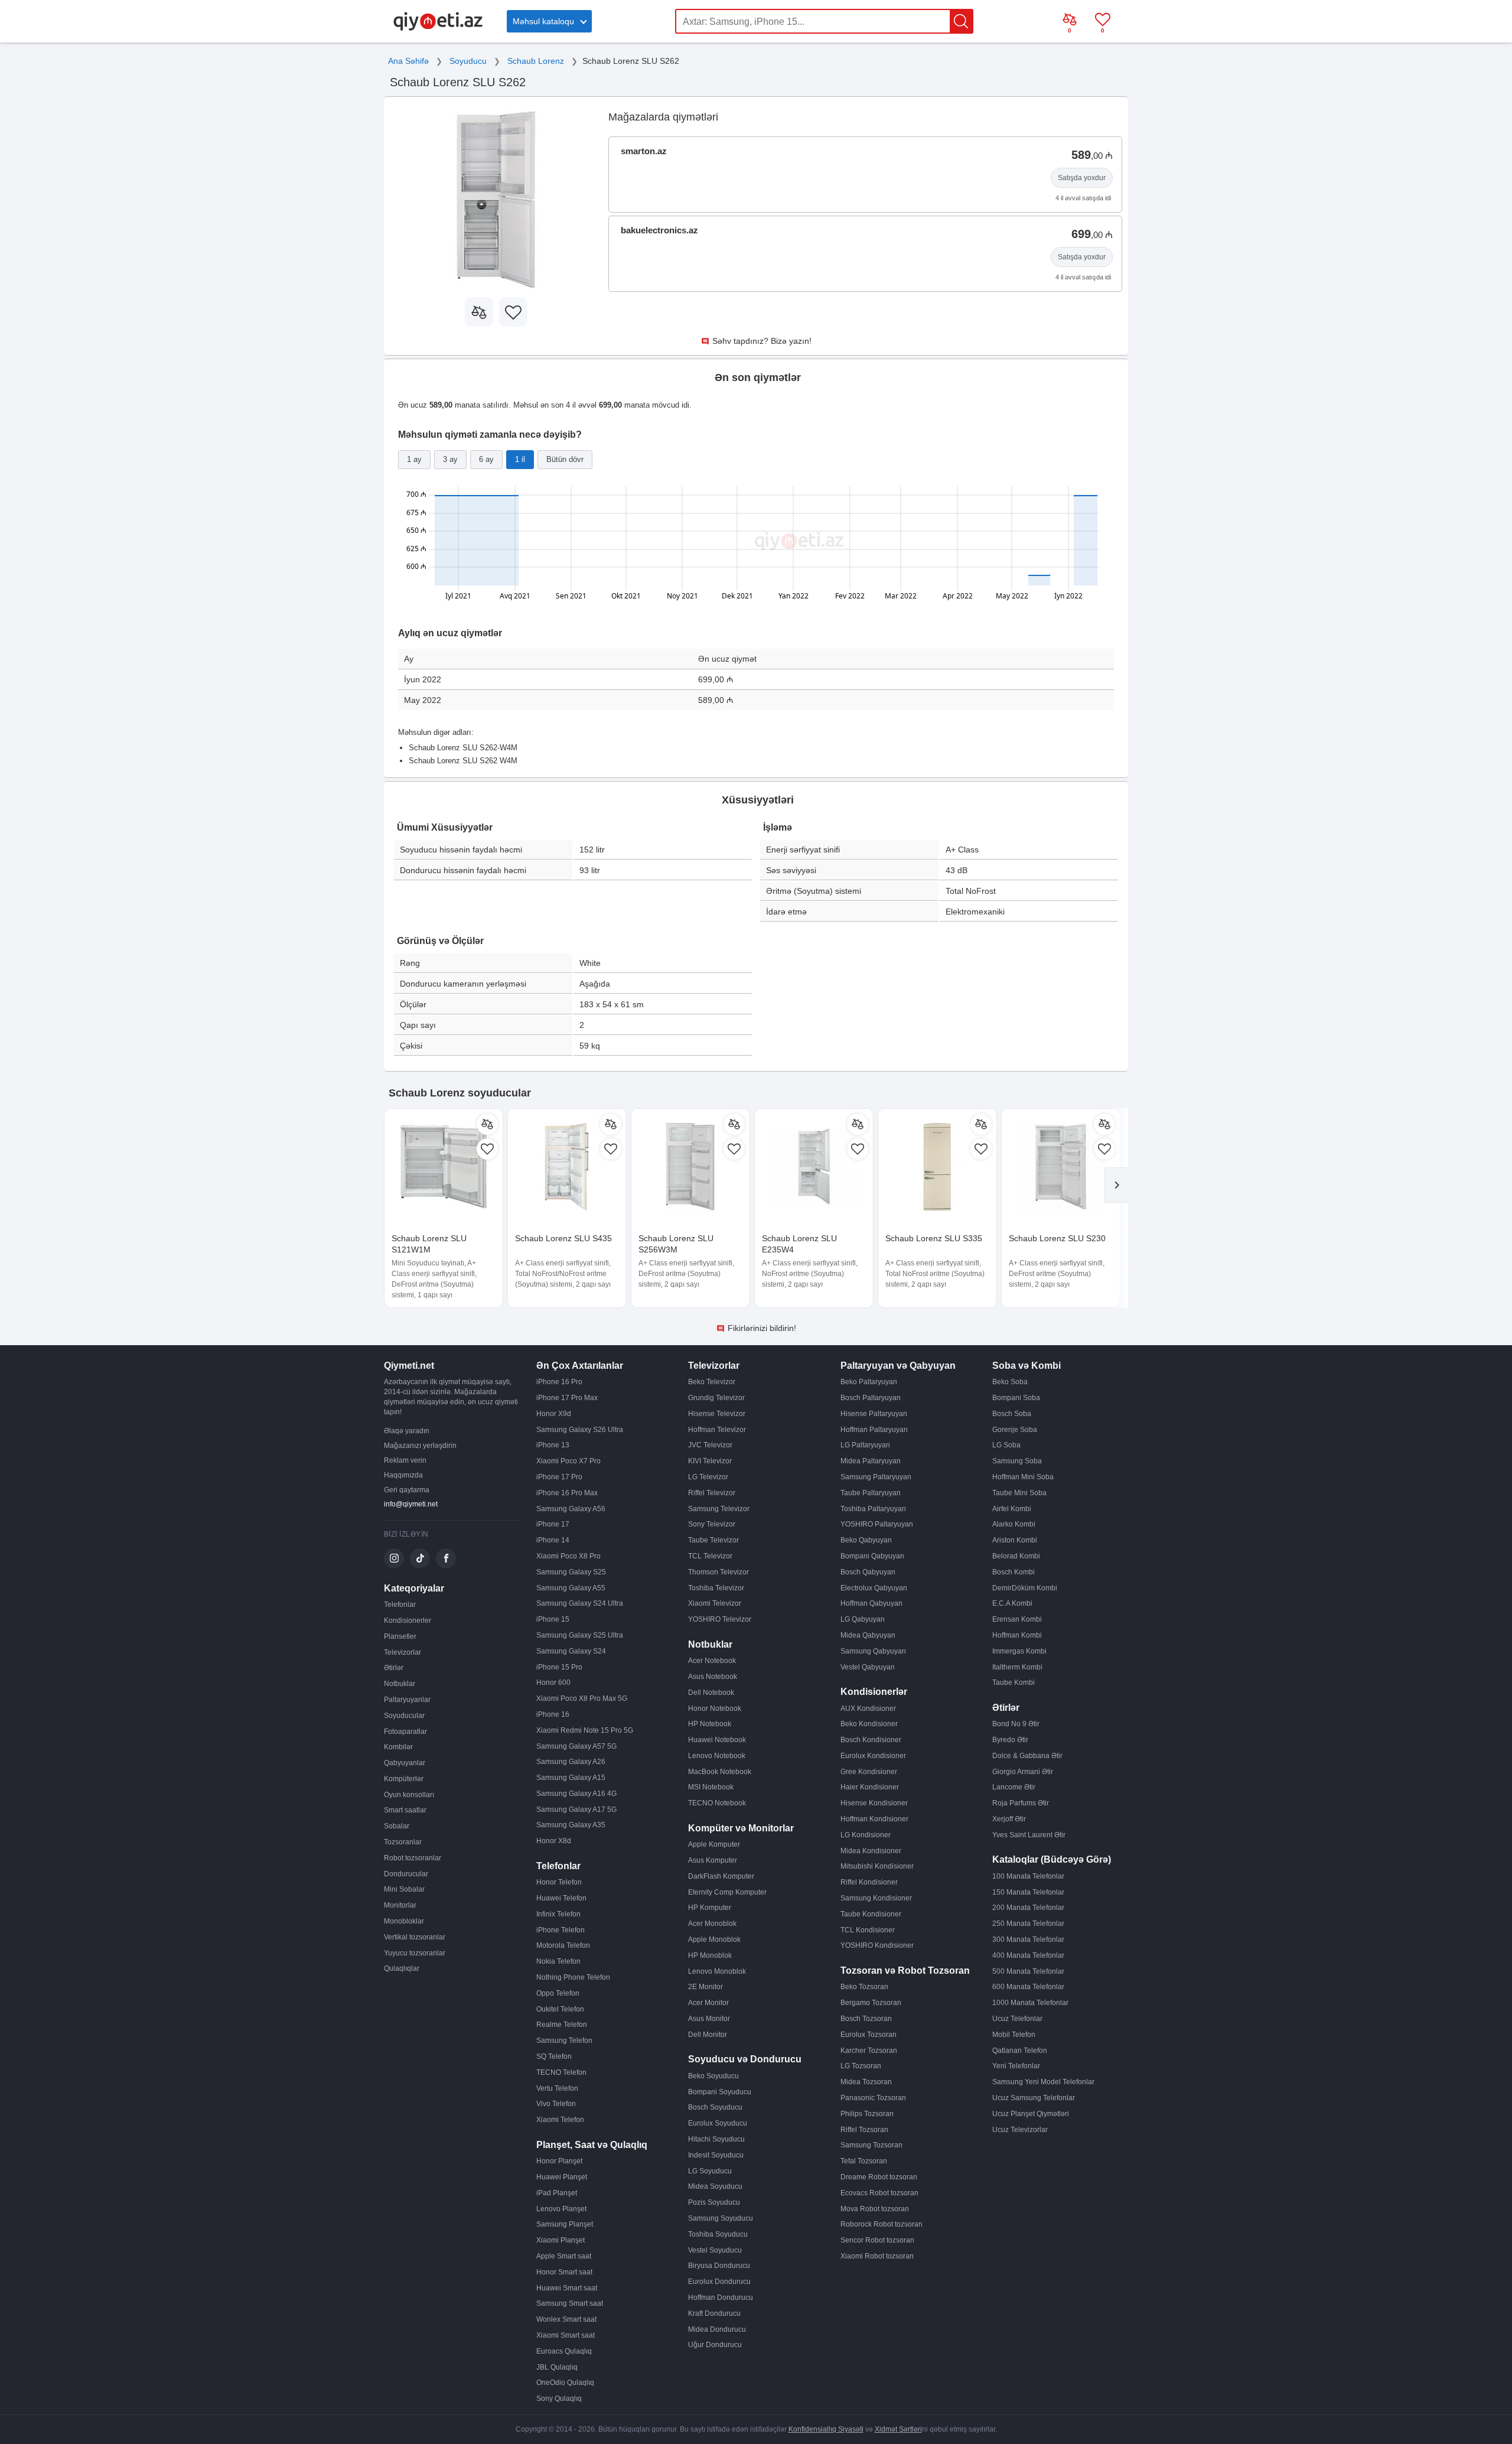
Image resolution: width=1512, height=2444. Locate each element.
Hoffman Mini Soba (1023, 1477)
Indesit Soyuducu (716, 2155)
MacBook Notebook (720, 1772)
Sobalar (397, 1826)
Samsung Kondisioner (876, 1898)
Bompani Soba (1016, 1398)
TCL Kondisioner (868, 1930)
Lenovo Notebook (717, 1756)
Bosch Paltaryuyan (871, 1398)
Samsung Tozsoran (871, 2145)
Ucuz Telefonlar (1017, 2019)
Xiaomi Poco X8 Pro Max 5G (582, 1698)
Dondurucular (406, 1874)
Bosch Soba (1012, 1414)
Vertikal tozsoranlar (415, 1937)
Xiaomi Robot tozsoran (877, 2256)
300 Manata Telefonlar (1028, 1939)
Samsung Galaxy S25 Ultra (580, 1635)
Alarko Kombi (1014, 1524)
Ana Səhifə (408, 61)
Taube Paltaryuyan (871, 1493)
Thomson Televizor (718, 1572)
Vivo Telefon (556, 2104)
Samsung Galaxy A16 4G (576, 1794)
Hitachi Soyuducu (716, 2139)
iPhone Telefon (561, 1930)
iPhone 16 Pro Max (567, 1493)
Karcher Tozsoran (869, 2051)
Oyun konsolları (409, 1795)
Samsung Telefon (564, 2041)
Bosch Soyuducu (715, 2107)
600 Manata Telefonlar (1028, 1987)
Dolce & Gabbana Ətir (1027, 1756)
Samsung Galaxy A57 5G (576, 1746)
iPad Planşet (557, 2193)
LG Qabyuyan (863, 1619)
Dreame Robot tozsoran (879, 2177)
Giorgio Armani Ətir (1023, 1772)
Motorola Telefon (563, 1945)
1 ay (414, 459)
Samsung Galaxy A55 (571, 1588)
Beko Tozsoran (864, 1987)
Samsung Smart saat (570, 2303)
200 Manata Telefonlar (1028, 1908)
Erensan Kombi (1017, 1619)
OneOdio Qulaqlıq (565, 2383)
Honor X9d (554, 1414)
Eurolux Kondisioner (873, 1756)
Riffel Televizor (712, 1493)
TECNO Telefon (561, 2072)
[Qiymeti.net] (438, 28)
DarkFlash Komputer (721, 1876)
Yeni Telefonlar (1016, 2066)
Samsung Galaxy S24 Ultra (580, 1603)
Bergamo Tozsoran (871, 2003)
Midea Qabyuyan (868, 1635)
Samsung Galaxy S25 (571, 1572)
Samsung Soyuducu (721, 2218)
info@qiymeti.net (411, 1504)
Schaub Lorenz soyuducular (460, 1093)
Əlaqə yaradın (407, 1431)
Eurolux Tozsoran (869, 2035)
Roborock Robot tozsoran (882, 2224)
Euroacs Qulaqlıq (564, 2351)
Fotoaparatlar (405, 1732)
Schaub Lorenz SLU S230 (1057, 1238)
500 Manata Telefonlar (1028, 1971)
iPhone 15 (553, 1619)
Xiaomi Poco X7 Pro (568, 1461)
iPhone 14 (553, 1540)
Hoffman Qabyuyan (871, 1603)
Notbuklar (400, 1684)
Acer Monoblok (712, 1924)
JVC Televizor (710, 1445)
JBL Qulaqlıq (557, 2367)
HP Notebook (710, 1724)
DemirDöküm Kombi (1025, 1588)
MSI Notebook (711, 1787)
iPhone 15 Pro (559, 1667)
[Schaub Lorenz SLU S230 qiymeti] (1061, 1168)
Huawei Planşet (562, 2177)
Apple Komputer (714, 1844)
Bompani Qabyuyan (872, 1556)
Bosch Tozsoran (866, 2019)
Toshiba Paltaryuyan (873, 1509)
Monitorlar (400, 1905)
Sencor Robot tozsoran (877, 2240)
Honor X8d (554, 1841)
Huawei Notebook (717, 1740)
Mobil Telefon (1014, 2035)
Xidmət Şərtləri (898, 2429)
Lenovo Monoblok (717, 1971)
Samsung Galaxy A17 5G (576, 1810)
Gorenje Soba (1015, 1430)
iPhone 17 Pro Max (567, 1398)
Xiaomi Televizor (715, 1603)
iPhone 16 (553, 1714)
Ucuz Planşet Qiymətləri (1031, 2114)
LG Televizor (708, 1477)
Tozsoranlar (403, 1842)
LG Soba (1006, 1445)
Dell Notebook (711, 1693)
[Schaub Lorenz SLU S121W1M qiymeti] (444, 1168)
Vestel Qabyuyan (868, 1667)
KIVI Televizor (710, 1461)
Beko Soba (1010, 1382)
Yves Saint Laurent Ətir (1029, 1835)
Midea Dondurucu (717, 2329)
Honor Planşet (559, 2161)
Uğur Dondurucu (715, 2345)
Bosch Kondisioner (871, 1740)
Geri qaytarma (407, 1490)
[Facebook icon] (446, 1558)
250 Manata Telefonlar (1028, 1924)
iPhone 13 (553, 1445)
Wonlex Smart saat (566, 2319)
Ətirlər (394, 1668)
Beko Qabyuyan (866, 1540)
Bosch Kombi (1014, 1572)
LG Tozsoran (861, 2066)
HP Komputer (710, 1908)
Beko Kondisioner (869, 1724)
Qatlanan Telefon (1020, 2051)
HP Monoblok (710, 1955)
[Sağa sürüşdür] (1116, 1185)
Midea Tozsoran (866, 2082)
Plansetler (400, 1636)
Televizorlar (403, 1652)
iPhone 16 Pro (559, 1382)
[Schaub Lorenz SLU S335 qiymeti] (937, 1168)
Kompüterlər (404, 1779)
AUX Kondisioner (868, 1708)
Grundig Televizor (716, 1398)
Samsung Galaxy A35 (571, 1825)
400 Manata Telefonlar (1028, 1955)
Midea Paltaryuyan (871, 1461)
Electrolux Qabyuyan (874, 1588)
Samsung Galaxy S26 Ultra (580, 1430)
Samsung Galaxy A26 (571, 1762)
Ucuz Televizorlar (1020, 2130)
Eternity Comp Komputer (727, 1892)
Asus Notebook (713, 1677)
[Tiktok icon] (420, 1558)
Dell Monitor (708, 2035)
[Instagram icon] (394, 1558)
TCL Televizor (710, 1556)
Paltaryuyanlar (407, 1700)
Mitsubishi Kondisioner (877, 1866)
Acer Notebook (712, 1661)
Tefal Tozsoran (864, 2161)
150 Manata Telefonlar (1028, 1892)
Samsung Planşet (565, 2224)
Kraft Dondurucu (714, 2313)
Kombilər (398, 1747)
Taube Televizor (713, 1540)
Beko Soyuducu (713, 2076)
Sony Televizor (712, 1524)
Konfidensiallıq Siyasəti (826, 2429)
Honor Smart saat (564, 2272)
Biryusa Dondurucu (719, 2266)
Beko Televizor (712, 1382)
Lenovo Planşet (561, 2209)
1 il (520, 459)
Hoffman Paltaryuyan (874, 1430)
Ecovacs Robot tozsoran (879, 2193)
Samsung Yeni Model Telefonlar (1043, 2082)
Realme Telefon (562, 2025)
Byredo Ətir (1010, 1740)
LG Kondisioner (866, 1835)
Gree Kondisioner (869, 1772)
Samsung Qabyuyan (873, 1651)
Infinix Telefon (558, 1914)
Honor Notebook (715, 1708)
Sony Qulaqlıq (559, 2399)
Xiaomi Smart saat (566, 2335)
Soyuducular (404, 1716)
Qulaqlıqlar (402, 1968)
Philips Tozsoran (867, 2114)
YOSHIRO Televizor (720, 1619)
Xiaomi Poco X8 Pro (568, 1556)
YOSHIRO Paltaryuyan (877, 1524)
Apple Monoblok (714, 1939)
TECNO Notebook (717, 1803)
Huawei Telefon (561, 1898)
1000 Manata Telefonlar (1030, 2003)
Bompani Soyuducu (720, 2092)
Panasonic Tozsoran (873, 2098)
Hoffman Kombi (1017, 1635)
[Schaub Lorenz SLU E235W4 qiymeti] (814, 1168)
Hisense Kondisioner (874, 1803)
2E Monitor (706, 1987)
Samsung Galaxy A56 (571, 1509)
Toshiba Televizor (716, 1588)
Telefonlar (400, 1605)
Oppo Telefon (558, 1993)
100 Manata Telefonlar (1028, 1876)
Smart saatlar (405, 1810)
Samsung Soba (1017, 1461)
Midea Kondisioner (871, 1851)
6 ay (486, 459)
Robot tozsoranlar (413, 1858)
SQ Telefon (554, 2056)
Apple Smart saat (564, 2256)
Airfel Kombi (1012, 1509)
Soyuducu (468, 61)
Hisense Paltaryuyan (874, 1414)
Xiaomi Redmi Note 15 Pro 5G (585, 1730)
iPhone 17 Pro (559, 1477)
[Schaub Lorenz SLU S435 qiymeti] (567, 1168)
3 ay (450, 459)
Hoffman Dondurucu (721, 2297)
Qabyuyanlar (405, 1763)
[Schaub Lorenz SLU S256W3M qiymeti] (690, 1168)
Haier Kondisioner (870, 1787)
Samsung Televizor (719, 1509)
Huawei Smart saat (567, 2288)
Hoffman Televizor (717, 1430)
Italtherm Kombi (1017, 1667)
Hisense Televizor (717, 1414)
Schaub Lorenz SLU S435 (563, 1238)
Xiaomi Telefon (560, 2120)
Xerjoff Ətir (1009, 1819)
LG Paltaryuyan (865, 1445)
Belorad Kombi (1016, 1556)
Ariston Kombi (1015, 1540)
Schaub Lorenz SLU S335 (934, 1238)
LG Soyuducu (710, 2171)
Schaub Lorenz (536, 61)
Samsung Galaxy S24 (571, 1651)
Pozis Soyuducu (714, 2202)
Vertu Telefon (557, 2088)
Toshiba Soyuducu (718, 2234)
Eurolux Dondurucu (719, 2282)
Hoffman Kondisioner (874, 1819)
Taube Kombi (1014, 1683)
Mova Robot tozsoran (875, 2209)
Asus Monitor (709, 2019)
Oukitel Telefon (560, 2009)
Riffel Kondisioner (869, 1882)
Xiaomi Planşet (561, 2240)
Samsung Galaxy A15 (571, 1778)
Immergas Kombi (1019, 1651)
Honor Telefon (559, 1882)
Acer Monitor (708, 2003)
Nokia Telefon (558, 1961)
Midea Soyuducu (715, 2186)
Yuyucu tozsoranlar (415, 1953)
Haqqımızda (403, 1475)
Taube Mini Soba (1019, 1493)
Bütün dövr (565, 459)
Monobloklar (404, 1921)
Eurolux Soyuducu (718, 2123)
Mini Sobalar (404, 1889)
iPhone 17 (553, 1524)
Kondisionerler (408, 1620)
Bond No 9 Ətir (1016, 1724)
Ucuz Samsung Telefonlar (1034, 2098)
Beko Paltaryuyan (869, 1382)
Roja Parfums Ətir (1021, 1803)
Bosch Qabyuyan (868, 1572)
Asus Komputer (713, 1860)
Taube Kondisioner (871, 1914)
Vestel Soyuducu (715, 2250)
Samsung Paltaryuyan (876, 1477)
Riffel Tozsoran (864, 2130)
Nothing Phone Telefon (573, 1977)
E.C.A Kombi (1012, 1603)
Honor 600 (553, 1683)
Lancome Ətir (1014, 1787)
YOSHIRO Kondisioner (877, 1945)
